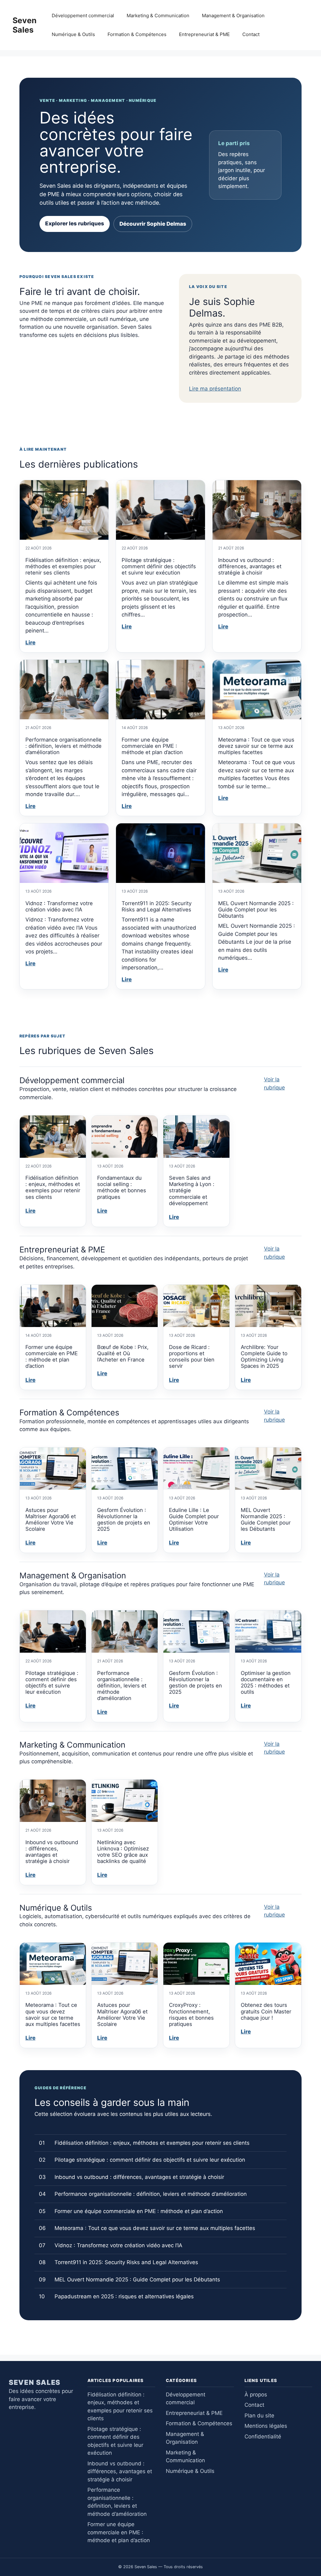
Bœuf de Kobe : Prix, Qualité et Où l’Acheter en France (123, 1353)
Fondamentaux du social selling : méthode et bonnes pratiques (122, 1187)
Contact (251, 34)
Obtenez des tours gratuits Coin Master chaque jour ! (266, 2011)
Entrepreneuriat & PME (204, 34)
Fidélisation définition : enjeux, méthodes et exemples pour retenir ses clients (63, 566)
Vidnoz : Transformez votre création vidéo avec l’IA (59, 906)
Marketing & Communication (158, 16)
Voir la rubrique (274, 1083)
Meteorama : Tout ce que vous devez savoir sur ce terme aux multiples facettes (256, 746)
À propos (256, 2395)
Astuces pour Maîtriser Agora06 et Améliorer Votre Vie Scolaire (51, 1519)
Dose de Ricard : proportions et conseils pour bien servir (192, 1356)
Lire (30, 643)
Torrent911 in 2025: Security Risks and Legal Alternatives (157, 906)
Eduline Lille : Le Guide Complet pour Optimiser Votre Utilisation (194, 1519)
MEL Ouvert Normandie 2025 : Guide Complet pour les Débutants (256, 910)
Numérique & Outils (73, 34)
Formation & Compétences (137, 34)
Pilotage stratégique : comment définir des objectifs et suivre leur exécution (159, 566)
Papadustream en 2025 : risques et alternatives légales (124, 2296)
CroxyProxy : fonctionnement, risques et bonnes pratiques (191, 2014)
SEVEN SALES (35, 2382)
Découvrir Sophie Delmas (153, 224)
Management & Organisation (233, 16)
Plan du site (259, 2416)
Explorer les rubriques (75, 223)
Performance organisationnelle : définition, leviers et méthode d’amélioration (63, 746)
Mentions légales (266, 2426)
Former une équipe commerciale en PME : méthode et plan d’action (152, 746)
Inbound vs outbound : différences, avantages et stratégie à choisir (250, 566)
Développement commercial (83, 16)
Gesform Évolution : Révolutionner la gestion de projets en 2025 (124, 1519)
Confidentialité (263, 2437)
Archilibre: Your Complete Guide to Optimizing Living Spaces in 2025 (264, 1356)
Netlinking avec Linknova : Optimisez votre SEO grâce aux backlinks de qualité (123, 1852)
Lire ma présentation (215, 389)
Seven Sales (25, 25)
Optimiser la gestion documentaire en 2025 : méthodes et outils (266, 1682)
